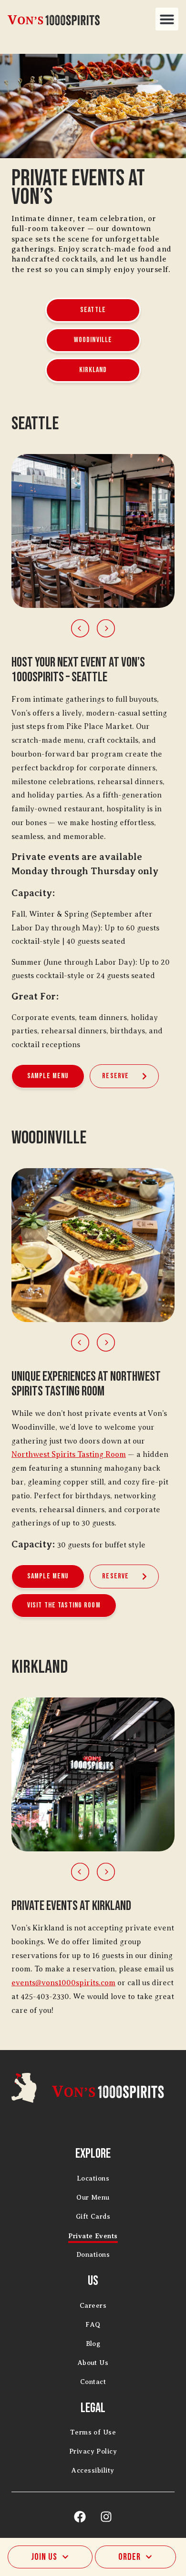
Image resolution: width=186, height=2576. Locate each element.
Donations (93, 2255)
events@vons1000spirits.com (63, 1983)
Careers (93, 2306)
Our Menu (93, 2197)
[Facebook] (80, 2516)
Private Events (93, 2236)
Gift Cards (93, 2217)
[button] (167, 19)
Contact (93, 2382)
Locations (93, 2178)
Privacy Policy (93, 2451)
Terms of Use (93, 2432)
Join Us (44, 2557)
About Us (93, 2363)
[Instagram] (106, 2516)
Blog (93, 2344)
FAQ (93, 2325)
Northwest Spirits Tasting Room (69, 1455)
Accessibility (93, 2470)
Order (129, 2557)
